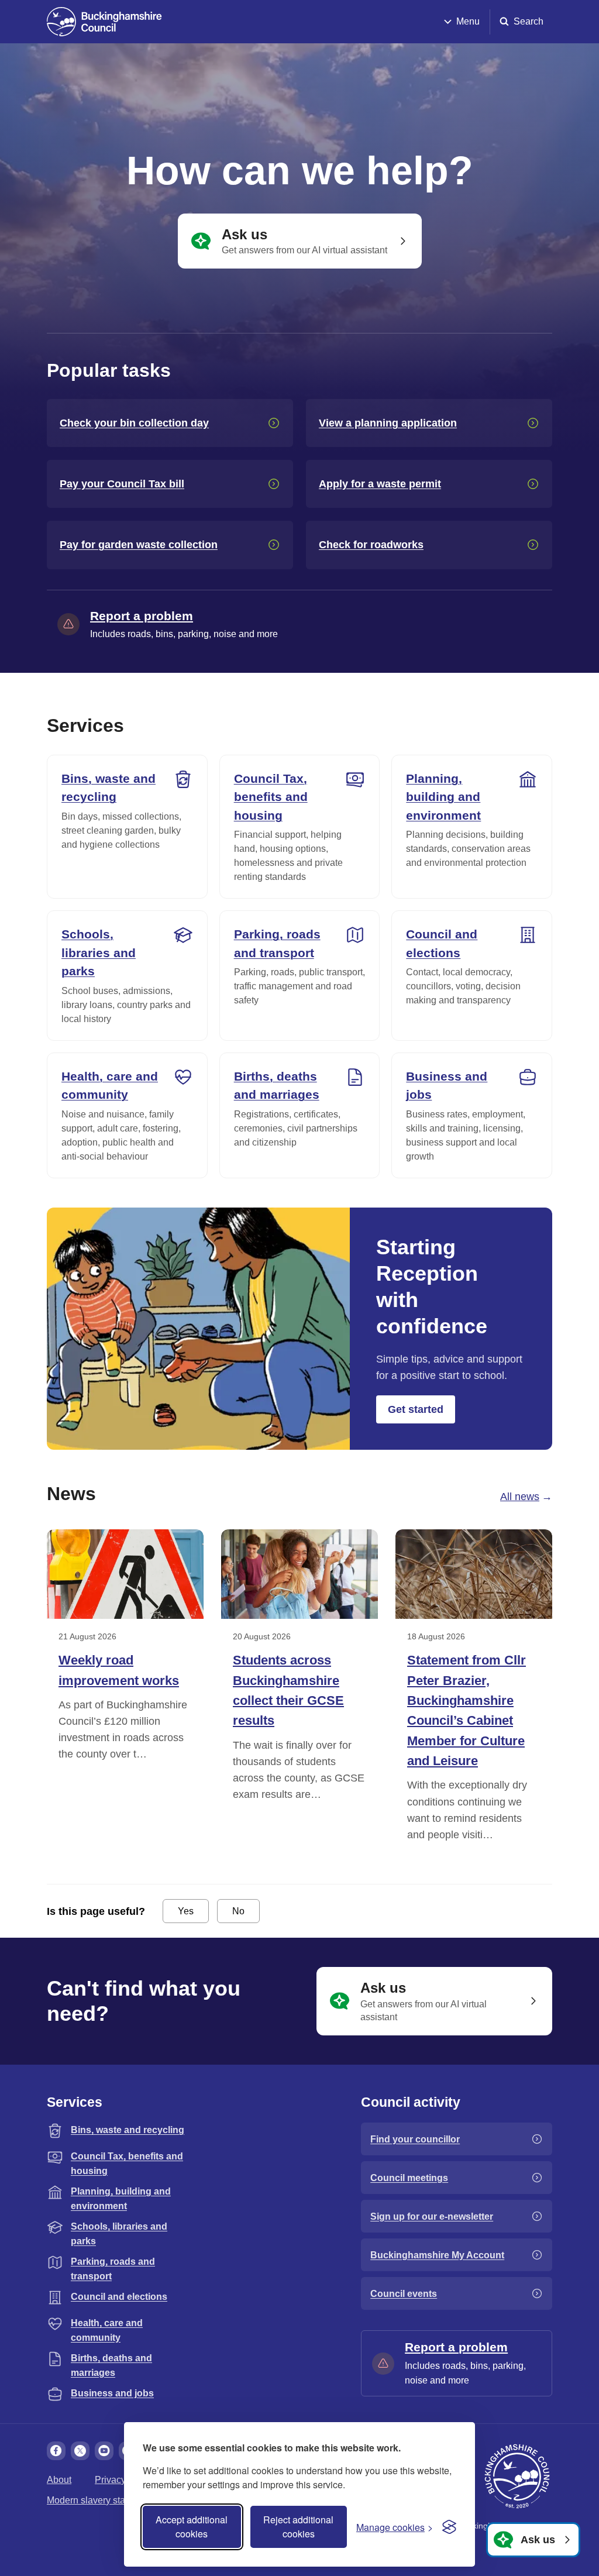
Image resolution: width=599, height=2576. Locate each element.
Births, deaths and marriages (277, 1086)
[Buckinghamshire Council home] (517, 2477)
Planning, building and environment (443, 797)
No (238, 1911)
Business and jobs (447, 1086)
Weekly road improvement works (119, 1670)
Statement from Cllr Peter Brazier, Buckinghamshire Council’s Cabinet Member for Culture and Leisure (467, 1710)
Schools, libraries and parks (99, 952)
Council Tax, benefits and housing (271, 797)
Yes (186, 1911)
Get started (416, 1409)
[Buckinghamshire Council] (104, 22)
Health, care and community (110, 1086)
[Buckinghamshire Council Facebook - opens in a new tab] (56, 2451)
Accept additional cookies (192, 2527)
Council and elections (442, 943)
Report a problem (142, 616)
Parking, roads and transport (277, 943)
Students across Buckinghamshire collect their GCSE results (288, 1690)
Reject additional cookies (298, 2527)
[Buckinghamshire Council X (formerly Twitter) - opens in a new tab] (80, 2451)
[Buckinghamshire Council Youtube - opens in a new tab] (104, 2451)
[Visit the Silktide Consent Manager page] (449, 2527)
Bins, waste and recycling (109, 788)
